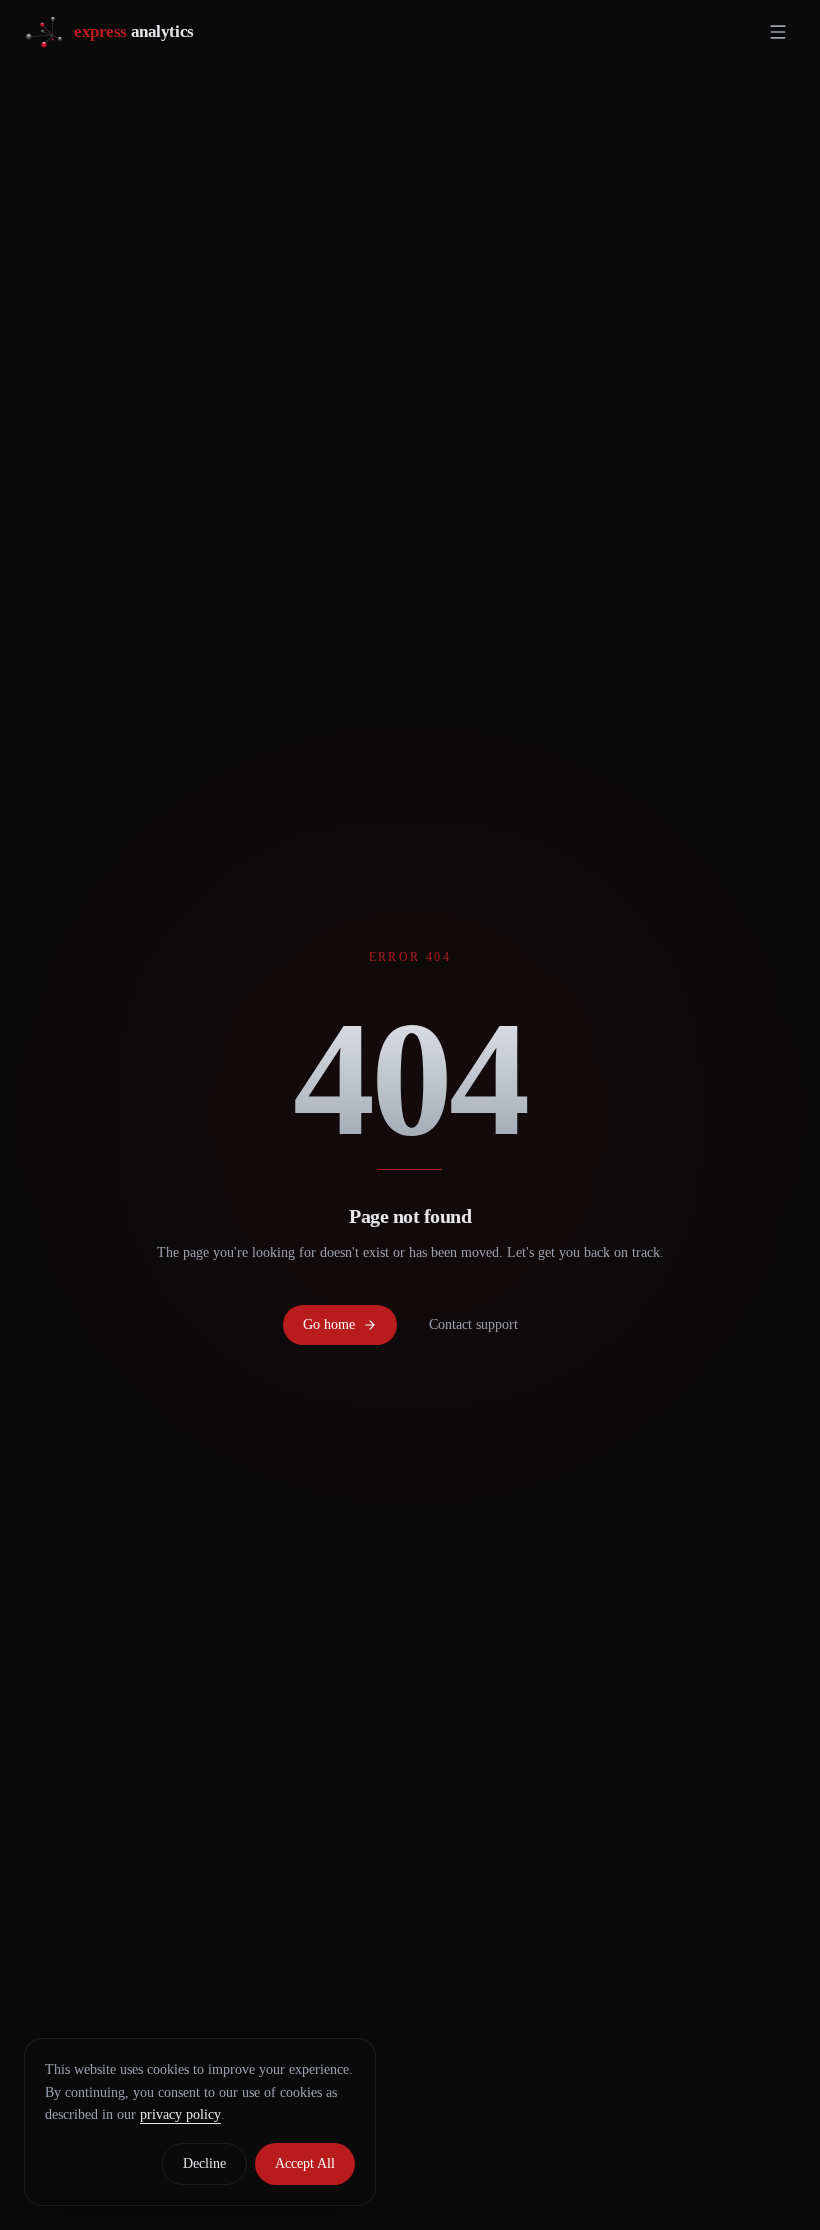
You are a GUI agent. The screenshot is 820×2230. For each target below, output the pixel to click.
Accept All (305, 2163)
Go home (329, 1324)
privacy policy (180, 2114)
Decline (204, 2163)
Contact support (473, 1324)
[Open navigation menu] (778, 32)
